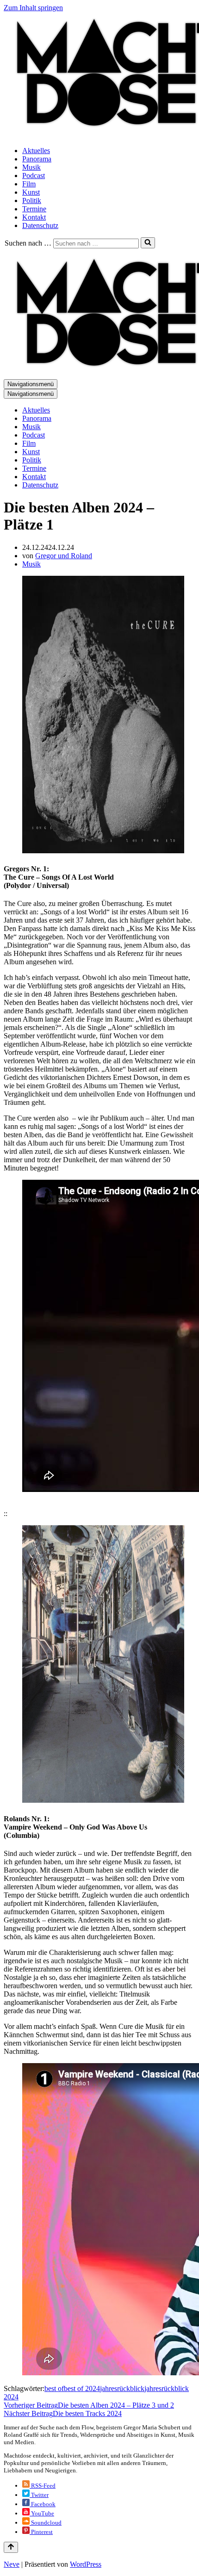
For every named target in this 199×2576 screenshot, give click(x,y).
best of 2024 (82, 2388)
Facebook (43, 2504)
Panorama (37, 159)
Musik (31, 167)
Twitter (39, 2495)
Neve (12, 2564)
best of (54, 2388)
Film (29, 184)
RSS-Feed (43, 2486)
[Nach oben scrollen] (11, 2547)
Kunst (31, 192)
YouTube (42, 2513)
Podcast (34, 176)
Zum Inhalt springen (33, 8)
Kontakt (34, 217)
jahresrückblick (122, 2388)
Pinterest (41, 2532)
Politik (32, 200)
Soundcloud (46, 2523)
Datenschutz (40, 225)
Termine (34, 209)
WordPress (86, 2564)
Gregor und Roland (64, 556)
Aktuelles (36, 151)
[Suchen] (148, 243)
